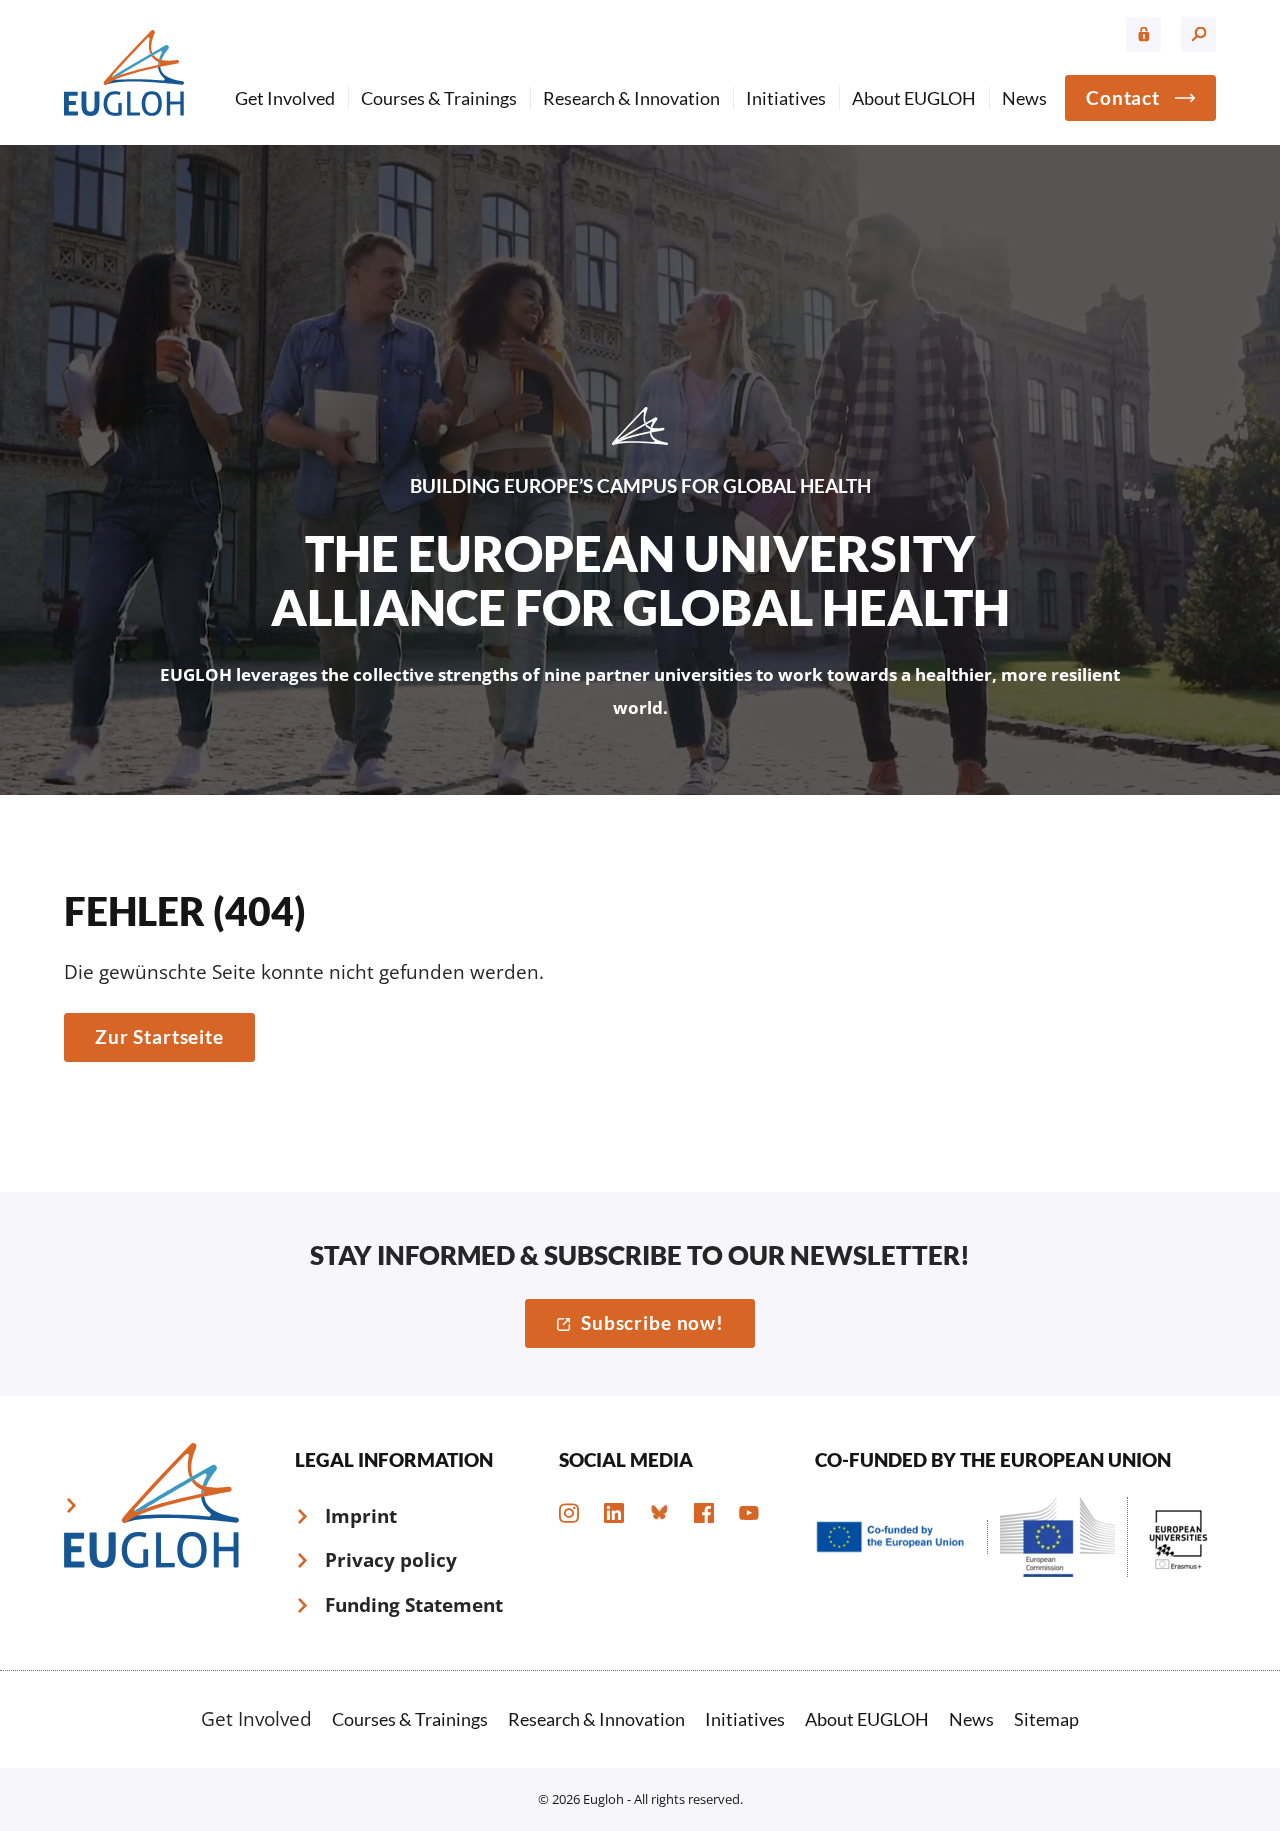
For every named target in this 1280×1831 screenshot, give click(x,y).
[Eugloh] (124, 72)
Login (1143, 34)
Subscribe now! (652, 1322)
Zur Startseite (159, 1036)
